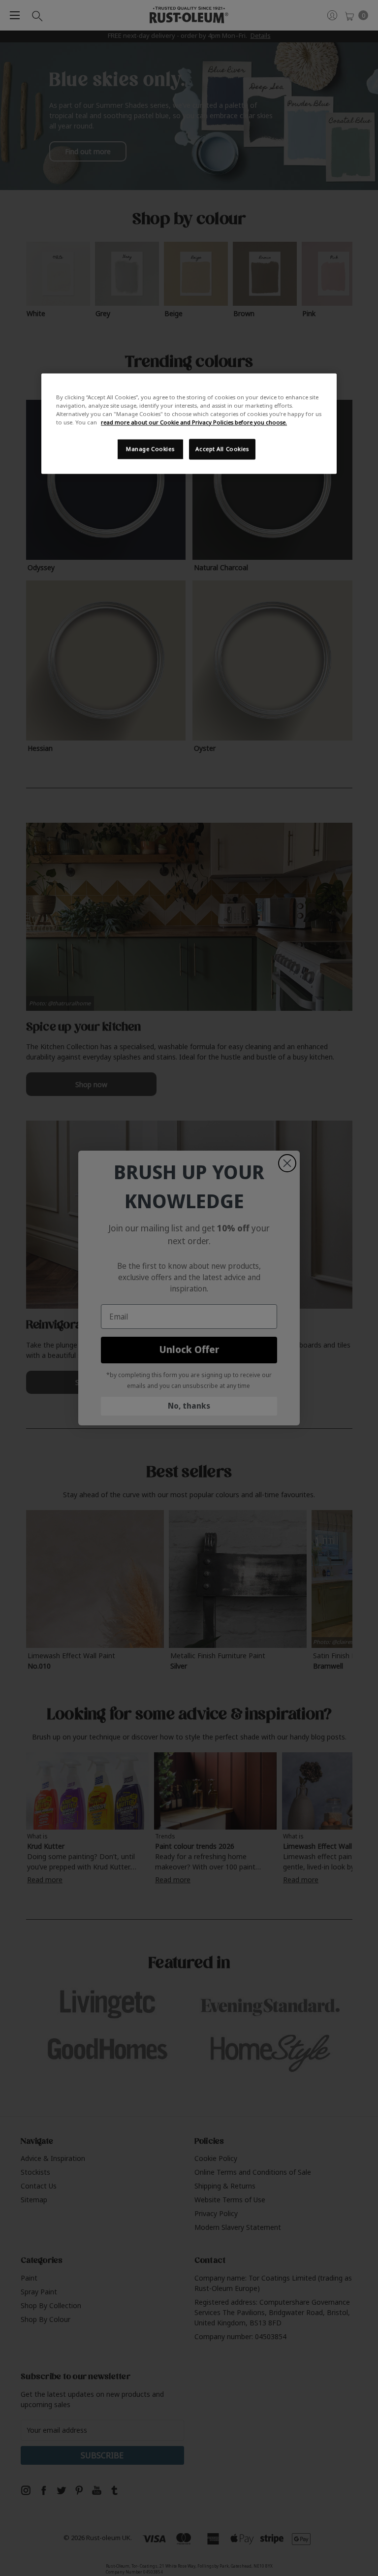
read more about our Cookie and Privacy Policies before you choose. (194, 422)
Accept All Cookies (222, 449)
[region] (189, 423)
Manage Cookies (150, 449)
